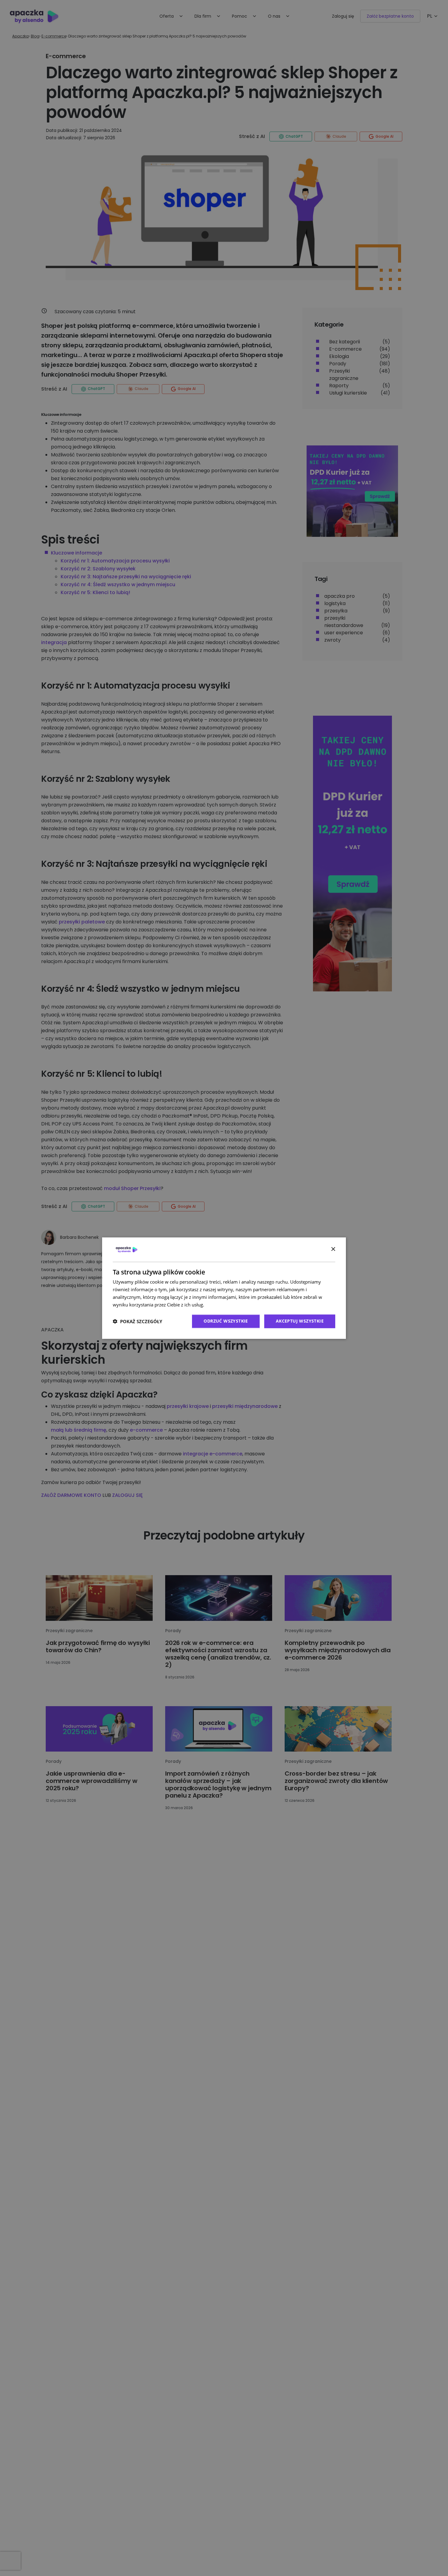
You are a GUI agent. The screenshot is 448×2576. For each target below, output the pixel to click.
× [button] (333, 1249)
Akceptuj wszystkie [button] (300, 1321)
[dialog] (224, 1288)
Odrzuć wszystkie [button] (226, 1321)
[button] (137, 1321)
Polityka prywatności (227, 1305)
